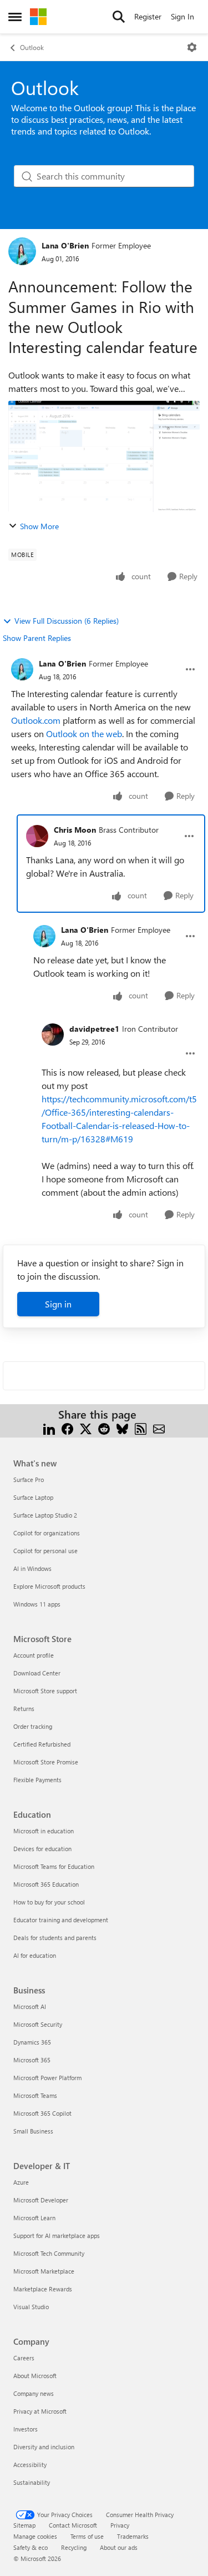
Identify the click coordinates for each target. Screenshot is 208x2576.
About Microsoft (35, 2376)
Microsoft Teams (35, 2095)
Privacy (120, 2525)
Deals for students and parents (55, 1938)
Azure (21, 2182)
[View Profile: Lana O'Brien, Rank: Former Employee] (22, 251)
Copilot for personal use (45, 1551)
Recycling (74, 2547)
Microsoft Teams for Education (54, 1866)
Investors (26, 2429)
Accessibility (30, 2465)
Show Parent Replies (37, 638)
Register (148, 16)
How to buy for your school (49, 1902)
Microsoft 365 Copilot (42, 2113)
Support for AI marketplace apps (57, 2236)
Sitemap (24, 2525)
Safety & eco (31, 2547)
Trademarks (133, 2536)
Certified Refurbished (42, 1744)
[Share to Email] (159, 1428)
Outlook (32, 47)
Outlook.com (36, 720)
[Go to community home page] (38, 17)
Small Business (33, 2131)
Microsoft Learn (34, 2218)
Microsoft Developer (41, 2200)
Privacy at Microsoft (40, 2411)
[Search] (119, 17)
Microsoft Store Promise (46, 1762)
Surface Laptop (33, 1497)
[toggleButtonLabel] (192, 47)
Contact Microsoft (73, 2525)
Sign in (58, 1304)
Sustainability (32, 2482)
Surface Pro (29, 1480)
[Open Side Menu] (15, 17)
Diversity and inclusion (44, 2447)
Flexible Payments (37, 1780)
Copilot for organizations (47, 1533)
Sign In (182, 16)
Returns (24, 1709)
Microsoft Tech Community (49, 2253)
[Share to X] (86, 1428)
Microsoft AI (30, 2006)
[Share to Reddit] (104, 1428)
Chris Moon (75, 830)
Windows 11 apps (37, 1604)
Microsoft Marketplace (44, 2271)
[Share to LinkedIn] (49, 1428)
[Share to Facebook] (67, 1428)
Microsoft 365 (32, 2060)
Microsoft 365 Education (46, 1884)
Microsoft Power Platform (47, 2078)
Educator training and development (61, 1920)
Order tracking (33, 1726)
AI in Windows (32, 1568)
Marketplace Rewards (43, 2289)
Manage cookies (35, 2536)
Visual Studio (31, 2307)
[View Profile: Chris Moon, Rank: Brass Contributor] (37, 836)
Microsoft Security (38, 2024)
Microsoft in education (44, 1831)
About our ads (119, 2547)
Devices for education (42, 1849)
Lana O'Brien (65, 245)
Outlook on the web (84, 733)
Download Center (37, 1673)
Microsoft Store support (45, 1691)
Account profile (34, 1655)
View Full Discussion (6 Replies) (67, 621)
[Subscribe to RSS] (141, 1428)
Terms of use (87, 2536)
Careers (24, 2358)
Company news (34, 2393)
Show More (39, 526)
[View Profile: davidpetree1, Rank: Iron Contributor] (53, 1035)
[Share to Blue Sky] (122, 1428)
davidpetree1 (94, 1029)
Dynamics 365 (32, 2042)
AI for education (35, 1955)
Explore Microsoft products (49, 1586)
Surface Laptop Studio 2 (45, 1515)
